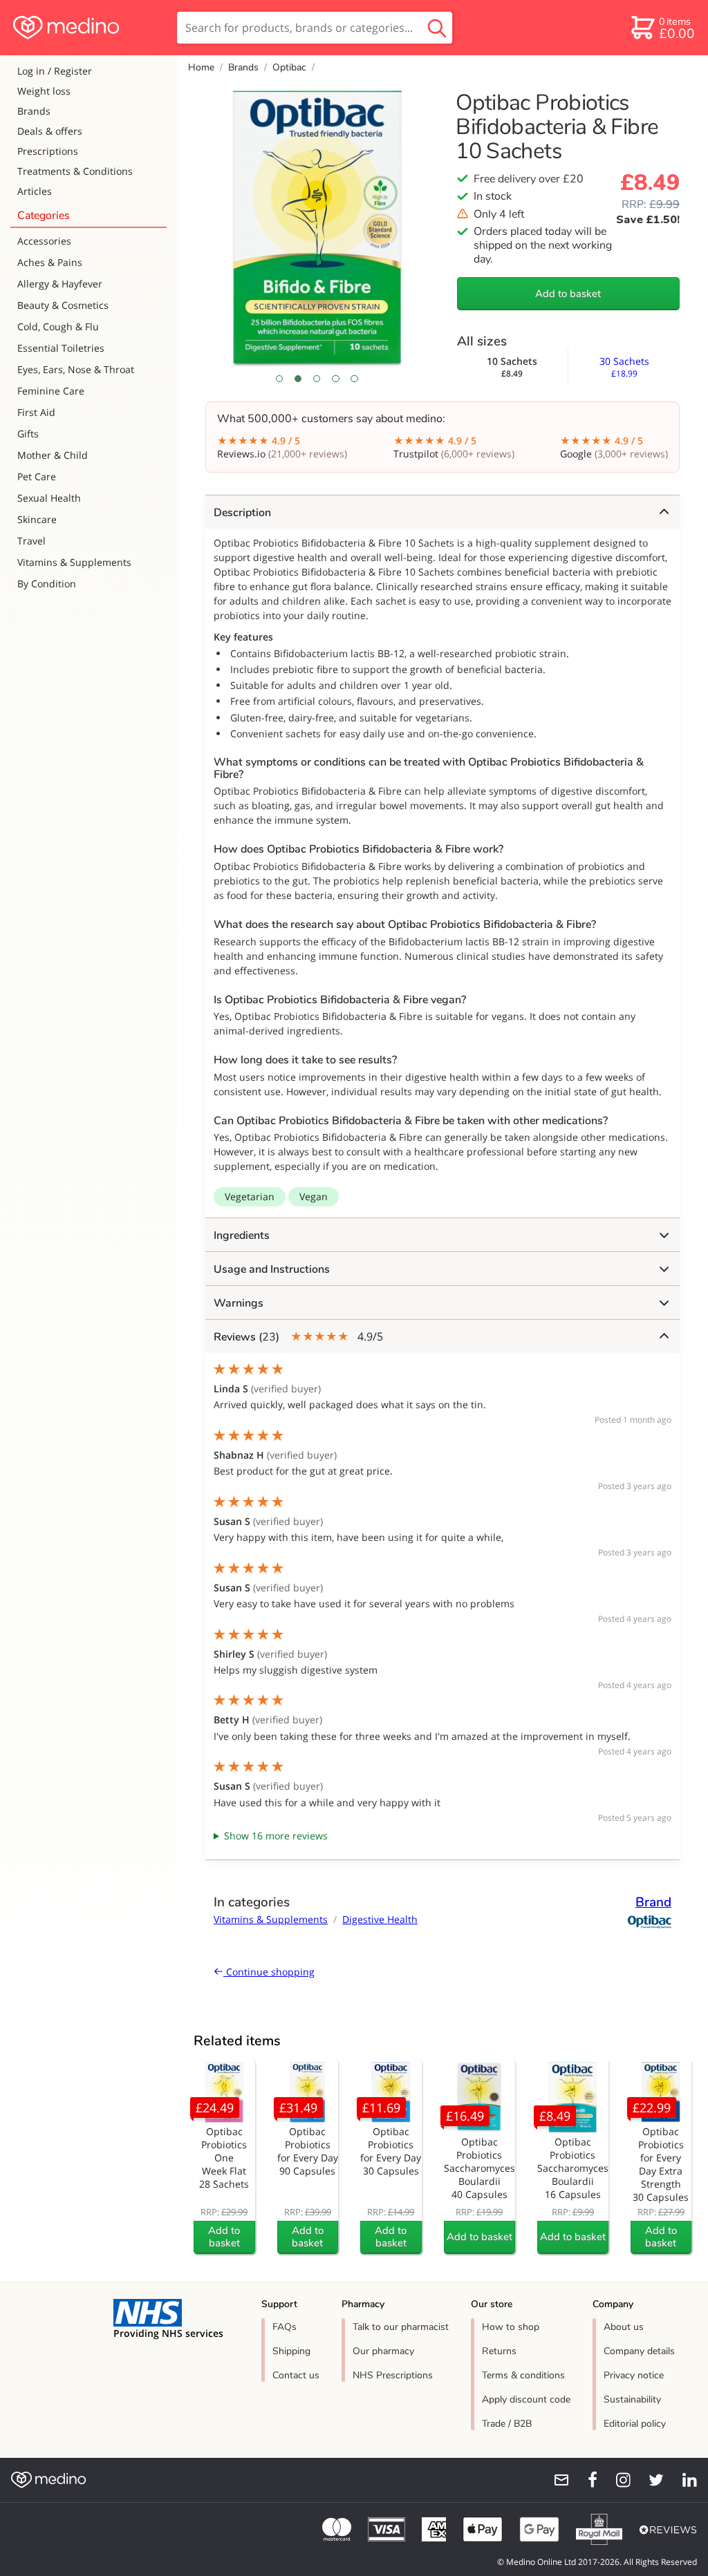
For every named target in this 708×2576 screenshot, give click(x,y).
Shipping (291, 2351)
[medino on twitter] (650, 2480)
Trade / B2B (507, 2424)
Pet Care (37, 476)
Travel (31, 541)
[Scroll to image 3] (317, 379)
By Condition (47, 584)
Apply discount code (526, 2399)
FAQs (285, 2327)
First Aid (36, 412)
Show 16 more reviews (276, 1836)
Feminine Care (51, 391)
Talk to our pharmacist (401, 2327)
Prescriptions (48, 151)
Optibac (289, 67)
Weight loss (44, 91)
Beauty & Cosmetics (63, 305)
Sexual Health (49, 498)
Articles (35, 191)
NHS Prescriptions (393, 2375)
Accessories (44, 241)
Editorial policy (635, 2424)
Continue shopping (269, 1972)
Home (201, 67)
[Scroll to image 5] (354, 379)
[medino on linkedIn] (683, 2480)
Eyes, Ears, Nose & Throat (76, 369)
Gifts (28, 434)
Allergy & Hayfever (60, 284)
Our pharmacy (383, 2351)
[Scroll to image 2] (298, 379)
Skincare (37, 519)
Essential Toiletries (61, 348)
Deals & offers (50, 131)
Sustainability (632, 2399)
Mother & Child (53, 455)
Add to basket (568, 294)
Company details (639, 2351)
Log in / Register (55, 71)
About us (624, 2327)
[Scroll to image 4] (336, 379)
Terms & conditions (523, 2375)
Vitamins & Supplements (74, 562)
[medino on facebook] (584, 2480)
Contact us (296, 2375)
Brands (34, 111)
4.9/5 (298, 1337)
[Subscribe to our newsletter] (556, 2480)
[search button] (437, 28)
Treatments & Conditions (75, 171)
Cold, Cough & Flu (58, 326)
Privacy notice (634, 2375)
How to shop (511, 2327)
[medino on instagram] (617, 2480)
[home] (87, 28)
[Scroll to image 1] (279, 379)
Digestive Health (380, 1919)
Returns (499, 2351)
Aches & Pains (50, 262)
